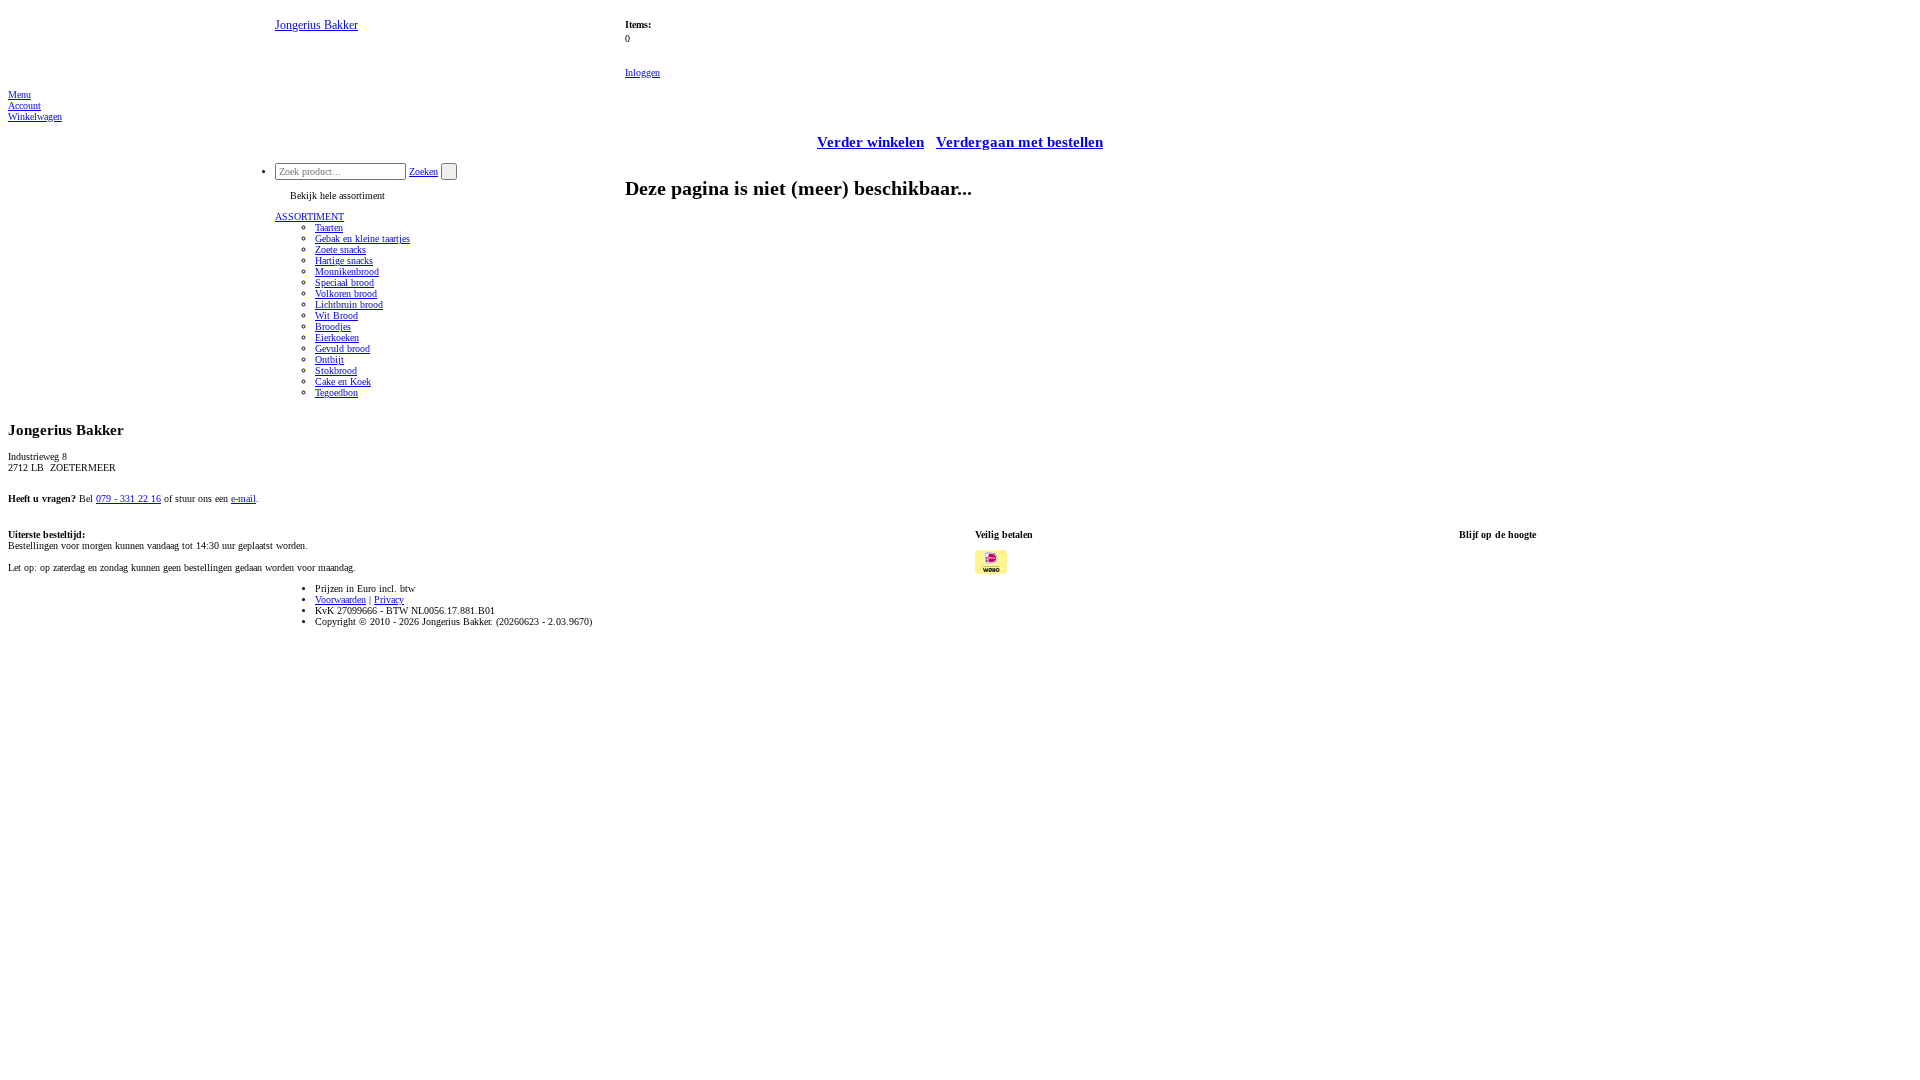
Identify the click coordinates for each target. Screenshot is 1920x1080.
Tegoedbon (336, 392)
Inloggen (642, 72)
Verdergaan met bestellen (1019, 142)
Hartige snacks (344, 260)
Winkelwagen (35, 116)
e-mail (243, 498)
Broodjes (333, 326)
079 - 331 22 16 (128, 498)
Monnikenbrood (347, 271)
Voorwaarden (340, 599)
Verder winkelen (870, 142)
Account (24, 105)
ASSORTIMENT (309, 216)
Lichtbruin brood (349, 304)
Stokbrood (336, 370)
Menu (19, 94)
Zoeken (423, 171)
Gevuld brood (342, 348)
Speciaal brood (344, 282)
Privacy (389, 599)
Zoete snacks (340, 249)
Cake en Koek (343, 381)
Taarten (329, 227)
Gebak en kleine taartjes (362, 238)
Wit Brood (336, 315)
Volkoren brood (346, 293)
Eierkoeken (337, 337)
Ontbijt (329, 359)
